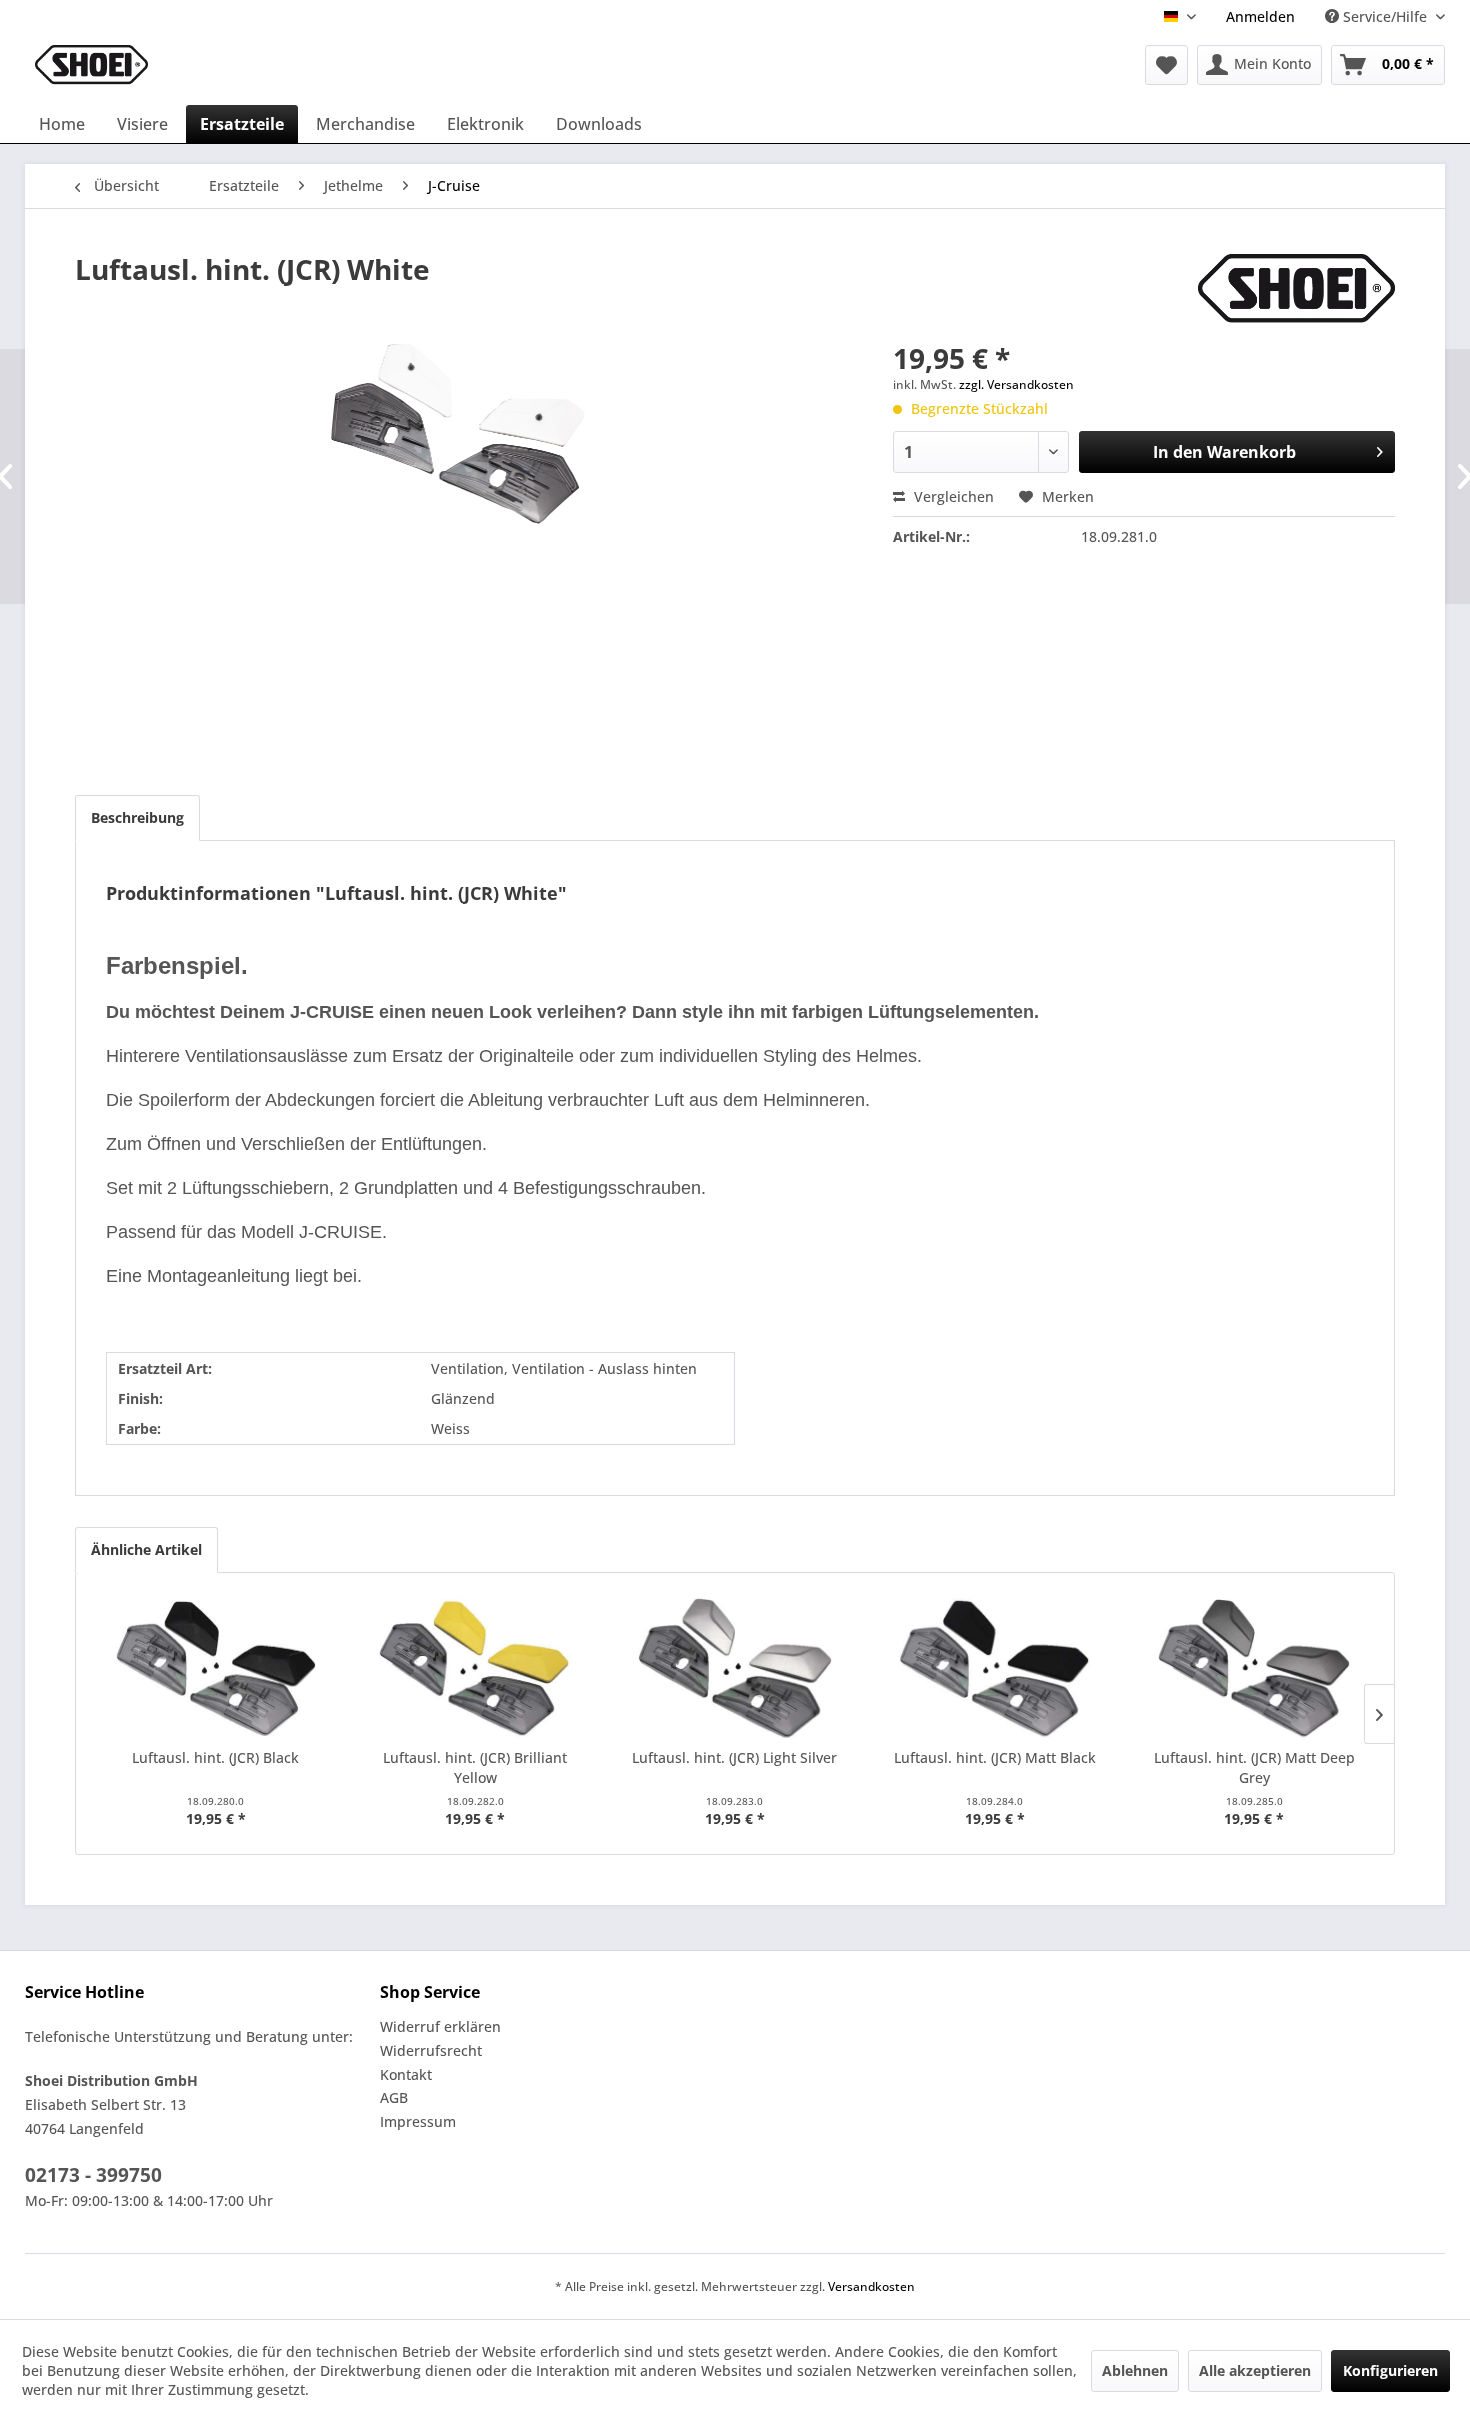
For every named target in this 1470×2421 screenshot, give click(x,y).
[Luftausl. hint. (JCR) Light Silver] (735, 1668)
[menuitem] (1260, 16)
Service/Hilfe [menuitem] (1385, 16)
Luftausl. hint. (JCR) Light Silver (734, 1757)
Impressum (418, 2121)
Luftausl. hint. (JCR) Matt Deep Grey (1254, 1767)
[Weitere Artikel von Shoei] (1296, 289)
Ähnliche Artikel (146, 1549)
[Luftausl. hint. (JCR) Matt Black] (995, 1668)
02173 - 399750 (93, 2175)
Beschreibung (137, 817)
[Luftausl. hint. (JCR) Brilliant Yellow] (476, 1668)
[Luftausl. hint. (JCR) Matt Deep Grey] (1254, 1668)
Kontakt (406, 2074)
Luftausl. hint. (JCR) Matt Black (995, 1757)
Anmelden (1260, 16)
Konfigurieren (1390, 2370)
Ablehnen (1135, 2370)
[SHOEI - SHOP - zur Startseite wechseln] (91, 65)
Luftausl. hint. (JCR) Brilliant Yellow (475, 1767)
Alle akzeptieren (1255, 2370)
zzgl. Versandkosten (1016, 384)
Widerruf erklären (440, 2026)
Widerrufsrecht (431, 2050)
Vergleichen (952, 496)
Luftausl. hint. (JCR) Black (215, 1757)
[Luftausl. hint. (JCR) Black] (216, 1668)
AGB (394, 2097)
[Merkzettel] (1166, 65)
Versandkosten (871, 2286)
